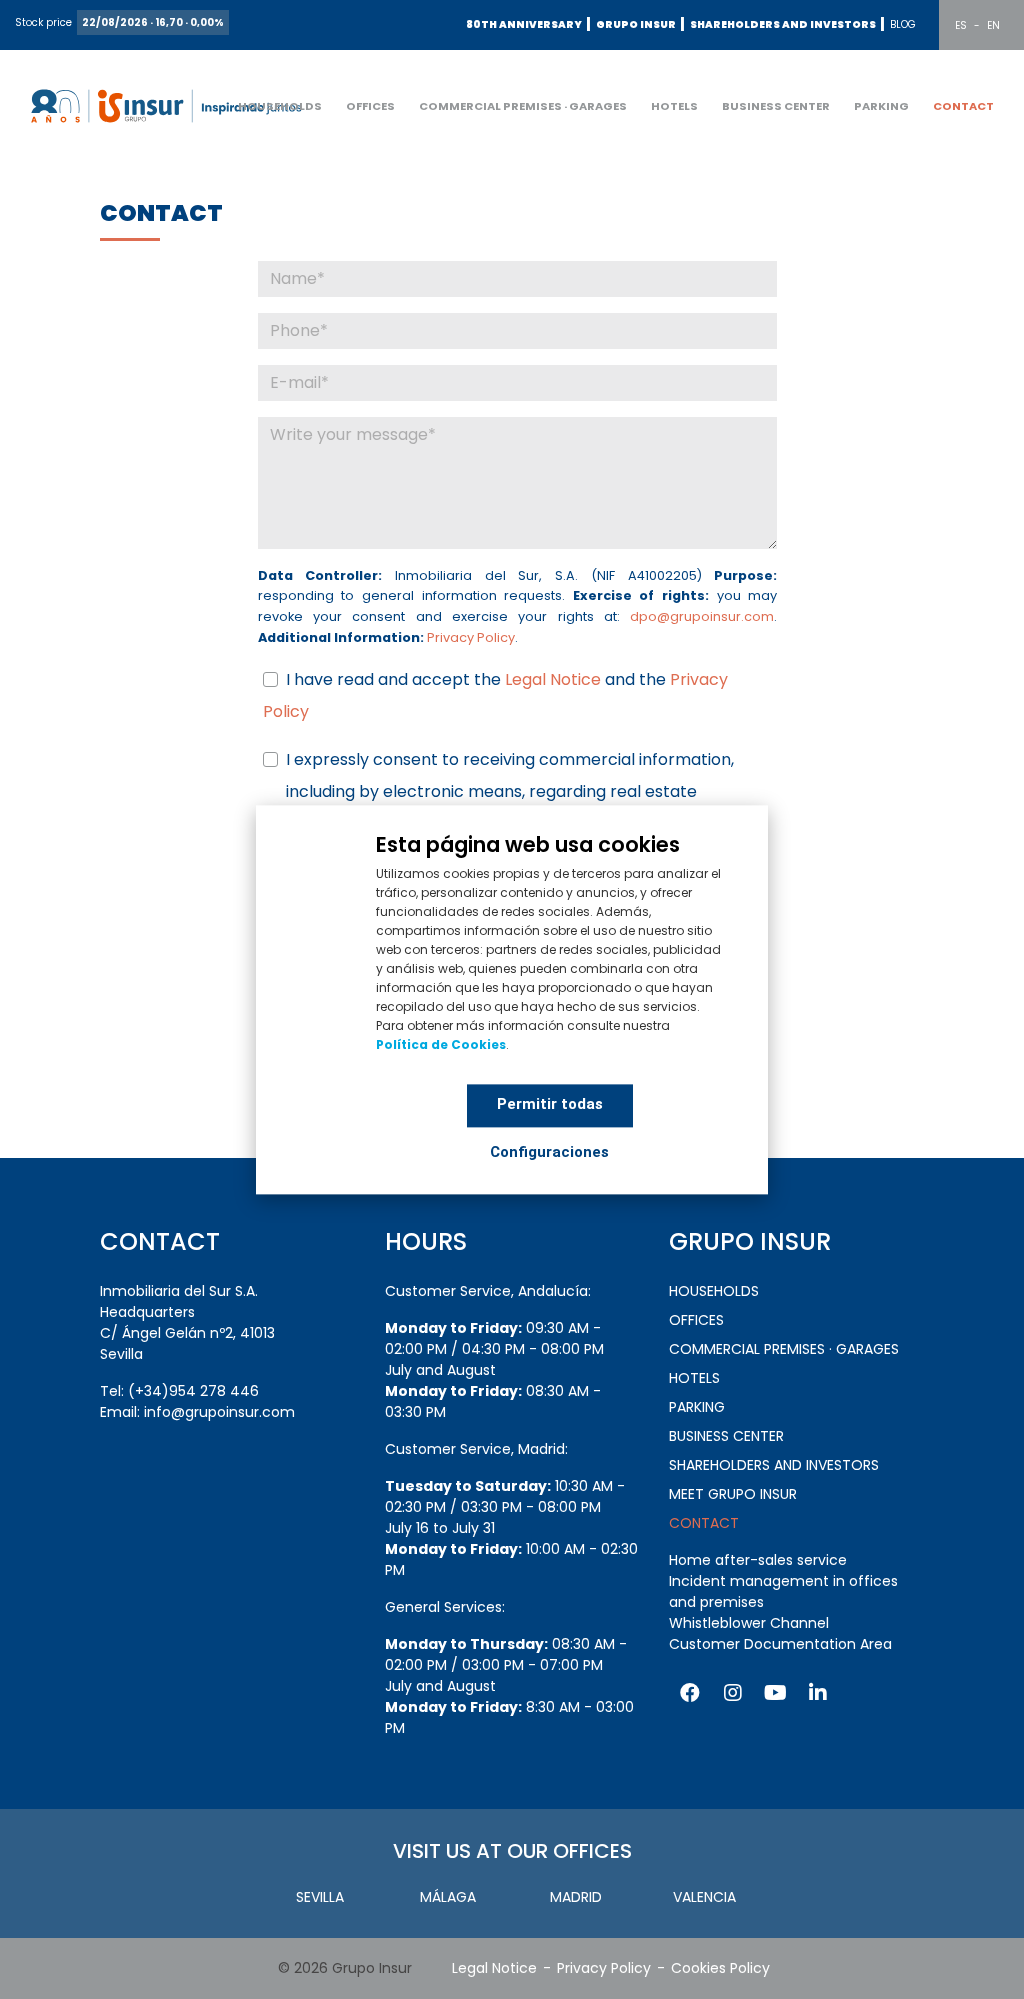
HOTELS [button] (674, 106)
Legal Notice (555, 679)
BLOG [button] (903, 24)
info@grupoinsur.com (219, 1412)
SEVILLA (320, 1897)
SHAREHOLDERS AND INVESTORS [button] (783, 24)
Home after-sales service (758, 1560)
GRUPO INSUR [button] (636, 24)
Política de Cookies (441, 1044)
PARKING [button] (881, 106)
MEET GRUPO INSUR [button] (733, 1494)
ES (961, 25)
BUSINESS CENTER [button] (776, 106)
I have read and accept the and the (495, 695)
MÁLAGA (448, 1897)
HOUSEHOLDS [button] (280, 106)
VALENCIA (704, 1897)
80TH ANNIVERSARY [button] (524, 24)
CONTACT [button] (963, 106)
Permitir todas (550, 1104)
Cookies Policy (720, 1968)
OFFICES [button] (370, 106)
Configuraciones (549, 1153)
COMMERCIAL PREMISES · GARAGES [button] (523, 106)
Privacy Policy (471, 637)
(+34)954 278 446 (193, 1391)
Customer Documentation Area (780, 1644)
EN (993, 25)
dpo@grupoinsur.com (702, 616)
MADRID (576, 1897)
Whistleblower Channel (749, 1623)
